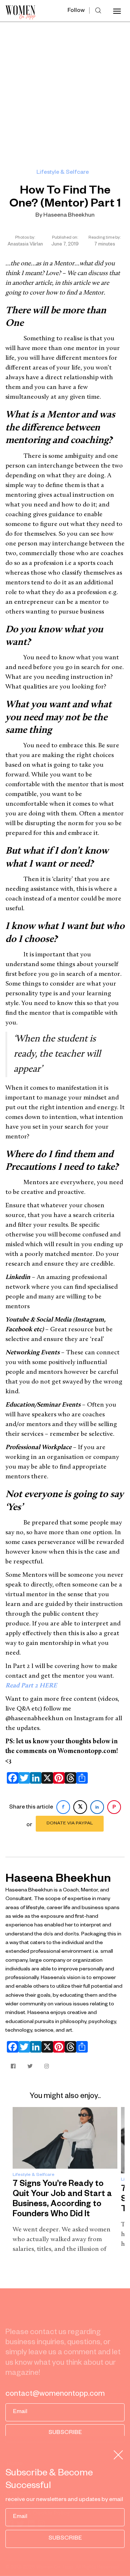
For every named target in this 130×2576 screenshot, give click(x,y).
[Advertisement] (65, 90)
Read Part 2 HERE (31, 1686)
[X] (46, 1778)
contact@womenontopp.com (55, 2395)
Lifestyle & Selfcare (63, 173)
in (97, 1808)
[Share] (81, 1778)
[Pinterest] (57, 1778)
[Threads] (69, 1778)
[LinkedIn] (34, 1778)
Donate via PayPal (70, 1824)
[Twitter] (23, 1778)
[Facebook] (11, 1778)
